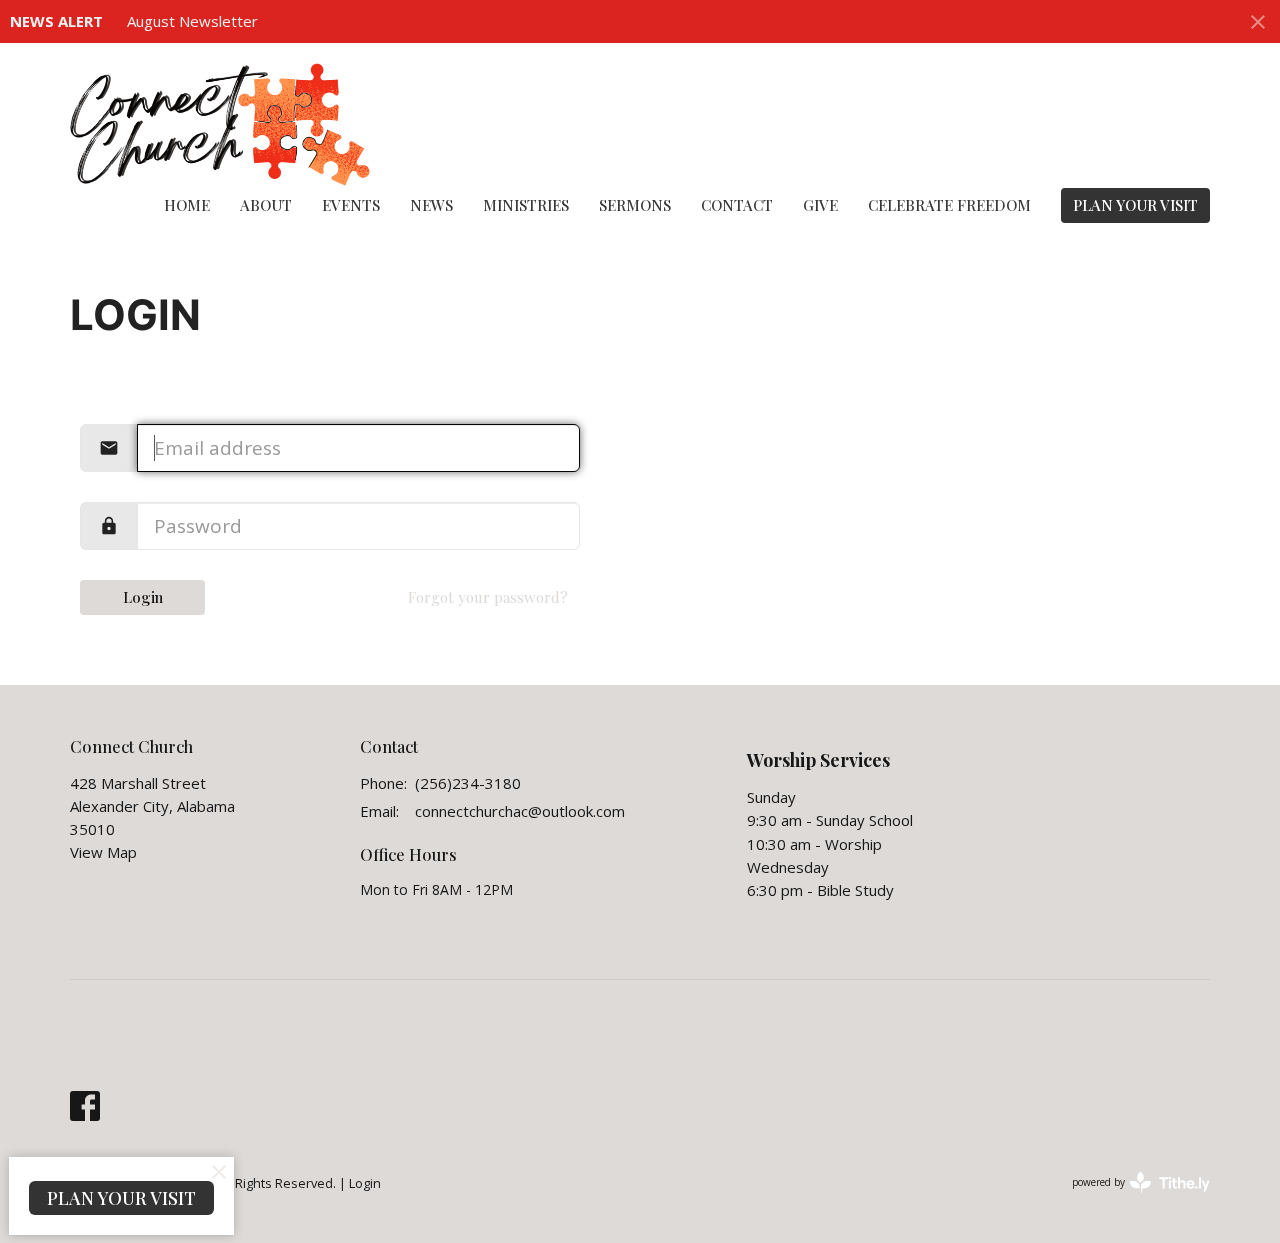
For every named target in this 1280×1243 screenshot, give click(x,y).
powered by (1130, 1199)
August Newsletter (192, 21)
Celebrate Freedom (949, 205)
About (266, 205)
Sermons (635, 205)
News (431, 205)
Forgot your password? (488, 597)
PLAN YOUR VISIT (1135, 205)
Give (820, 205)
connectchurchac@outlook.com (520, 811)
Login (143, 597)
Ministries (526, 205)
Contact (737, 205)
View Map (103, 852)
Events (351, 205)
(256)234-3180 (468, 783)
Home (187, 205)
